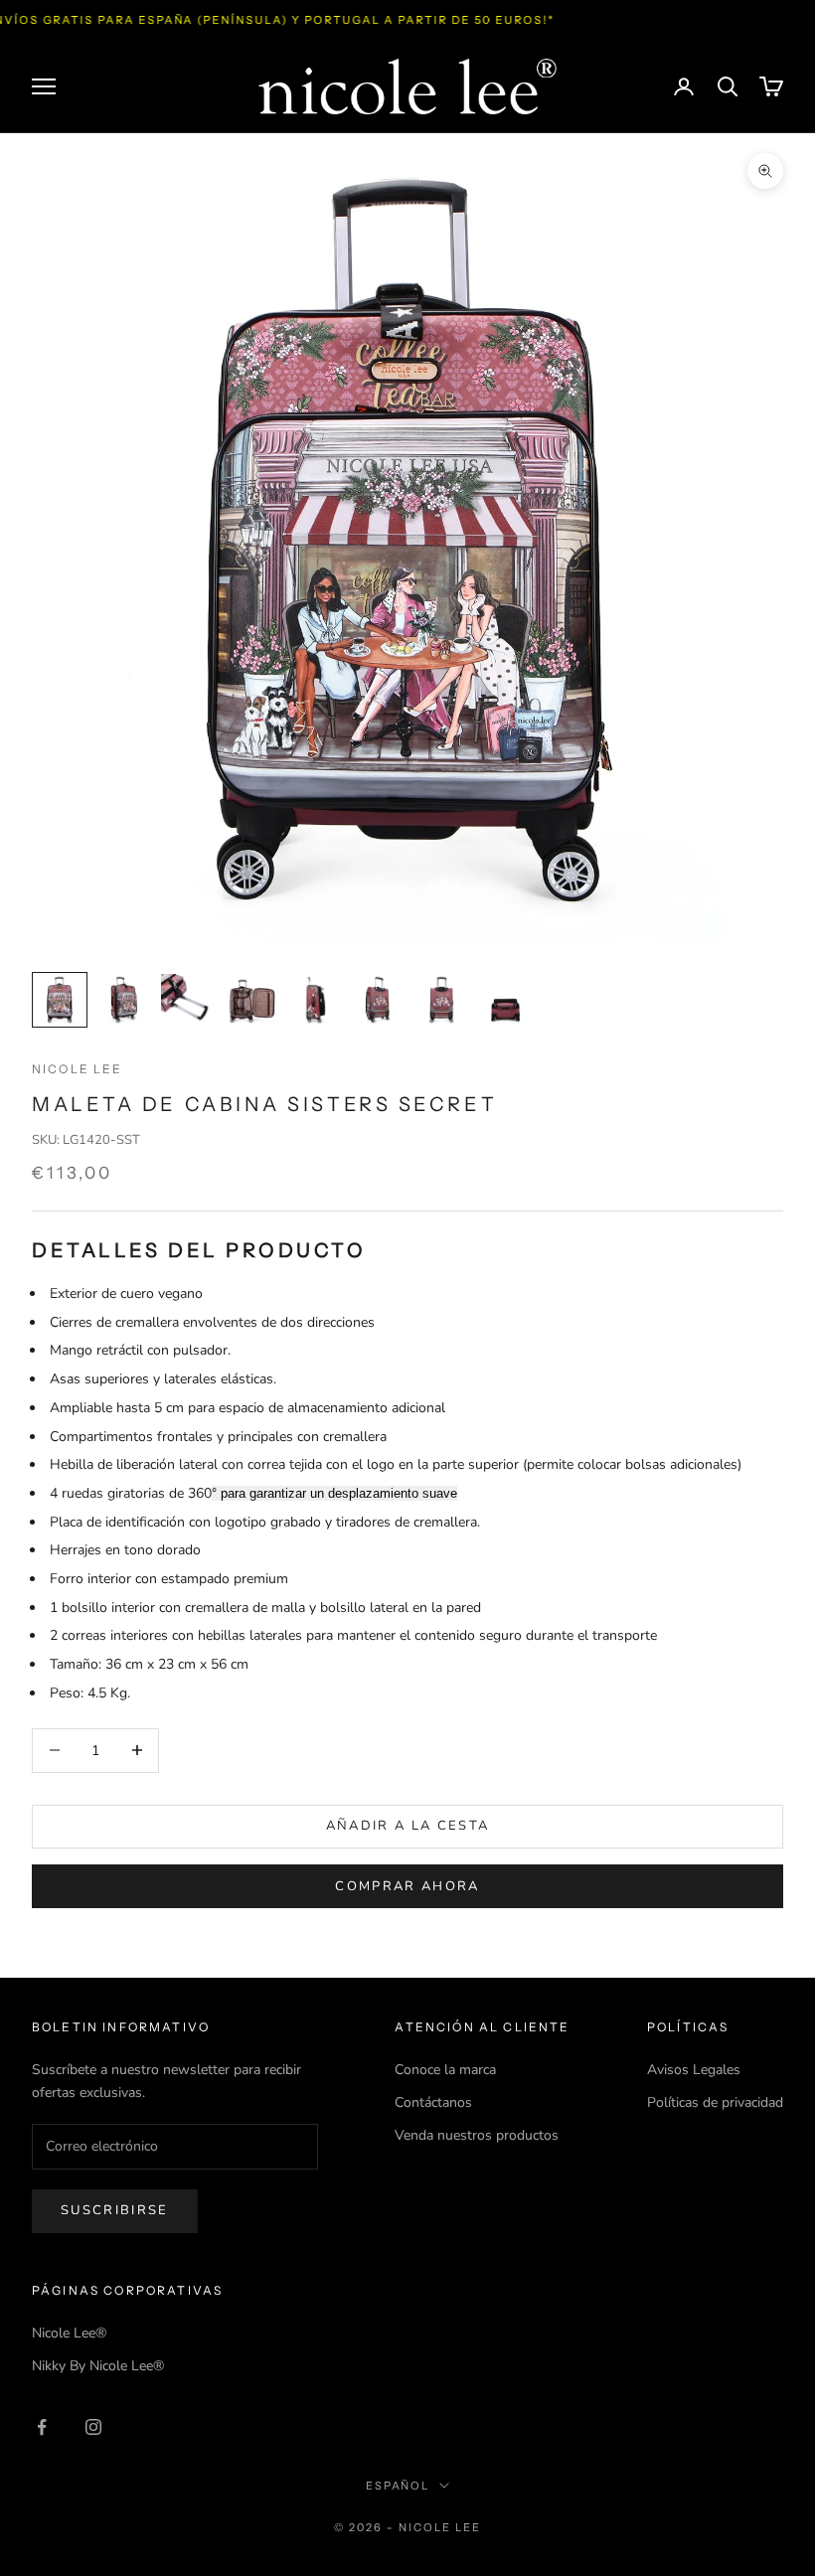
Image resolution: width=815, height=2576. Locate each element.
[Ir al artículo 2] (123, 1000)
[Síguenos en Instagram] (93, 2427)
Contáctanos (433, 2102)
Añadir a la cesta (408, 1826)
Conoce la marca (445, 2070)
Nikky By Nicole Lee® (98, 2366)
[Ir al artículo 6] (378, 1000)
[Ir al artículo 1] (60, 1000)
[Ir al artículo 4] (250, 1000)
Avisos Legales (694, 2070)
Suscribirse (115, 2210)
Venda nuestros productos (477, 2135)
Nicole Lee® (69, 2333)
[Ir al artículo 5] (314, 1000)
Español (398, 2486)
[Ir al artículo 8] (505, 1000)
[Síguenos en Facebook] (42, 2427)
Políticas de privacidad (715, 2102)
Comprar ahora (407, 1886)
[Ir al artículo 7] (441, 1000)
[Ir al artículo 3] (187, 1000)
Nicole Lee (78, 1069)
